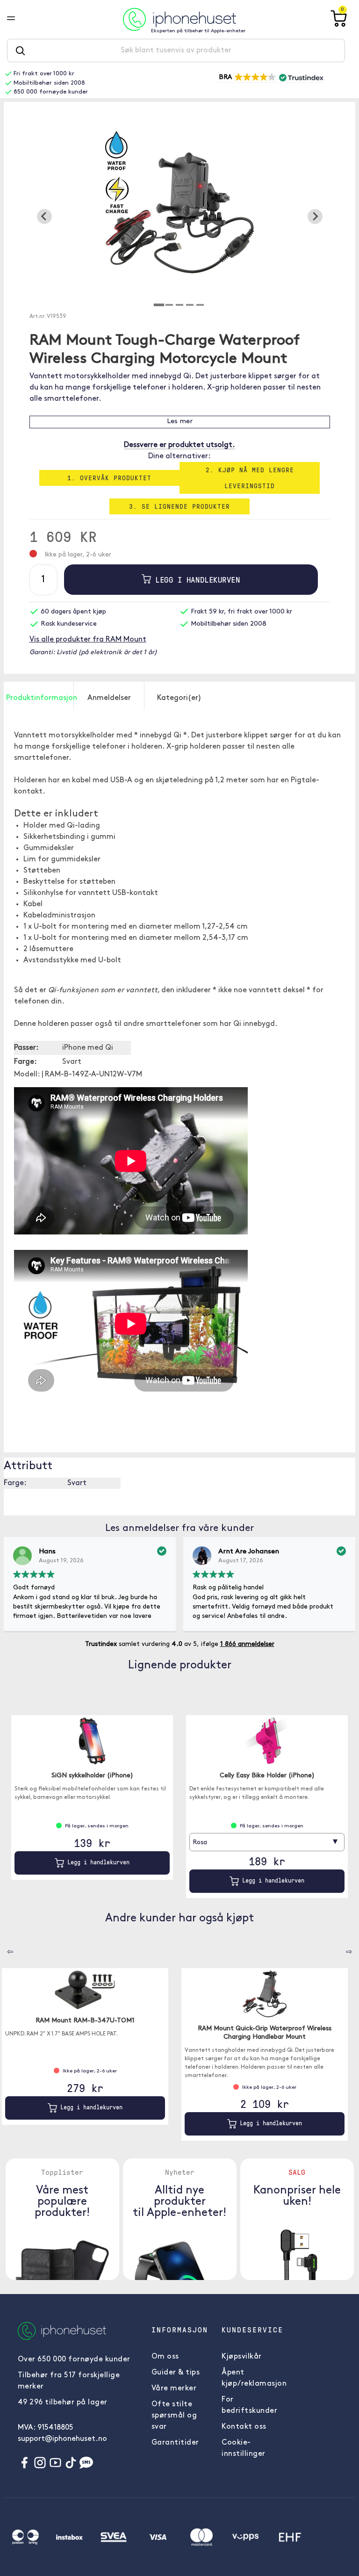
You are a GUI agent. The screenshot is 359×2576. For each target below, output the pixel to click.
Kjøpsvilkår (242, 2357)
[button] (270, 78)
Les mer (180, 422)
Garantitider (175, 2443)
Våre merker (174, 2388)
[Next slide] (315, 216)
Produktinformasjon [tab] (40, 698)
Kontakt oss (244, 2427)
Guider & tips (176, 2373)
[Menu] (18, 19)
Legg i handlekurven (195, 580)
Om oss (165, 2357)
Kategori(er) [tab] (179, 698)
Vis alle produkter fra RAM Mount (88, 640)
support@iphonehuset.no (62, 2439)
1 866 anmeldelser (247, 1644)
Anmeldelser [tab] (109, 698)
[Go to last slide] (44, 216)
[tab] (159, 305)
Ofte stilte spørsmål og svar (174, 2416)
